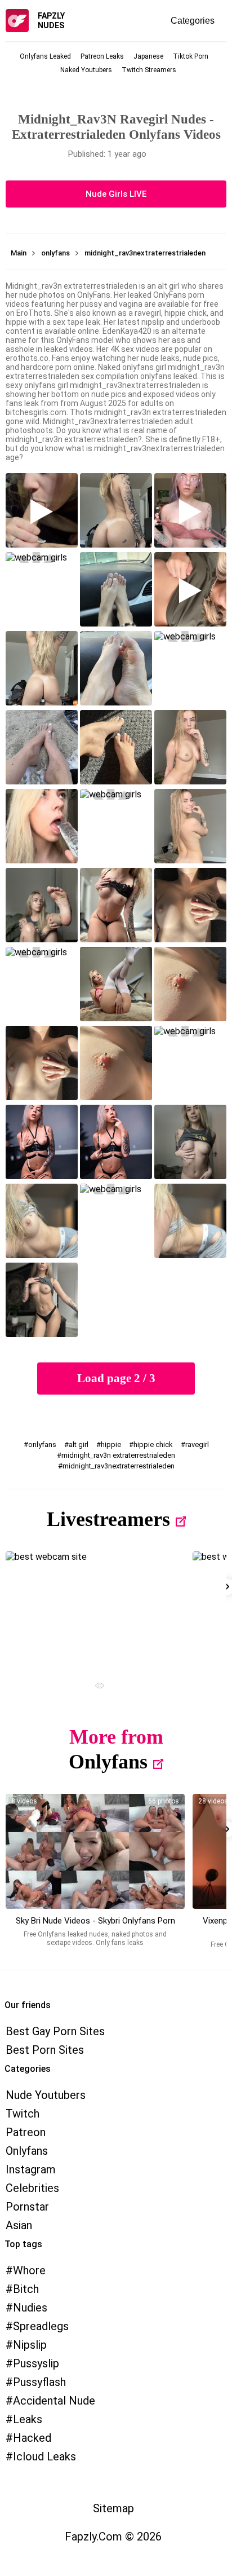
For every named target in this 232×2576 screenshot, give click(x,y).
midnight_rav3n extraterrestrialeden (118, 1455)
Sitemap (113, 2508)
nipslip (30, 2345)
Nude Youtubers (46, 2095)
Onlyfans (108, 1762)
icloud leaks (44, 2456)
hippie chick (153, 1444)
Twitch (23, 2114)
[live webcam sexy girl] (95, 1609)
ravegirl (197, 1444)
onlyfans (42, 1444)
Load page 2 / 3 (116, 1378)
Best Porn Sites (45, 2050)
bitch (26, 2289)
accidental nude (54, 2401)
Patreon (26, 2132)
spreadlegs (41, 2326)
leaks (28, 2419)
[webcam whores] (95, 1687)
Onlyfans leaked (45, 56)
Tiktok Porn (191, 56)
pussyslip (36, 2363)
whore (29, 2270)
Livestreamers (108, 1519)
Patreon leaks (102, 56)
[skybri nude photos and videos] (95, 1851)
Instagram (31, 2169)
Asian (19, 2225)
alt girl (79, 1444)
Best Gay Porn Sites (55, 2031)
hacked (32, 2438)
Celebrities (32, 2188)
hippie (111, 1444)
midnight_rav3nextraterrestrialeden (119, 1466)
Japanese (148, 56)
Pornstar (27, 2207)
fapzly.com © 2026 (113, 2537)
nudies (30, 2308)
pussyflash (39, 2382)
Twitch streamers (149, 70)
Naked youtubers (86, 70)
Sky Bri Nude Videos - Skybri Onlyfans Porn (95, 1921)
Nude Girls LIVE (116, 194)
